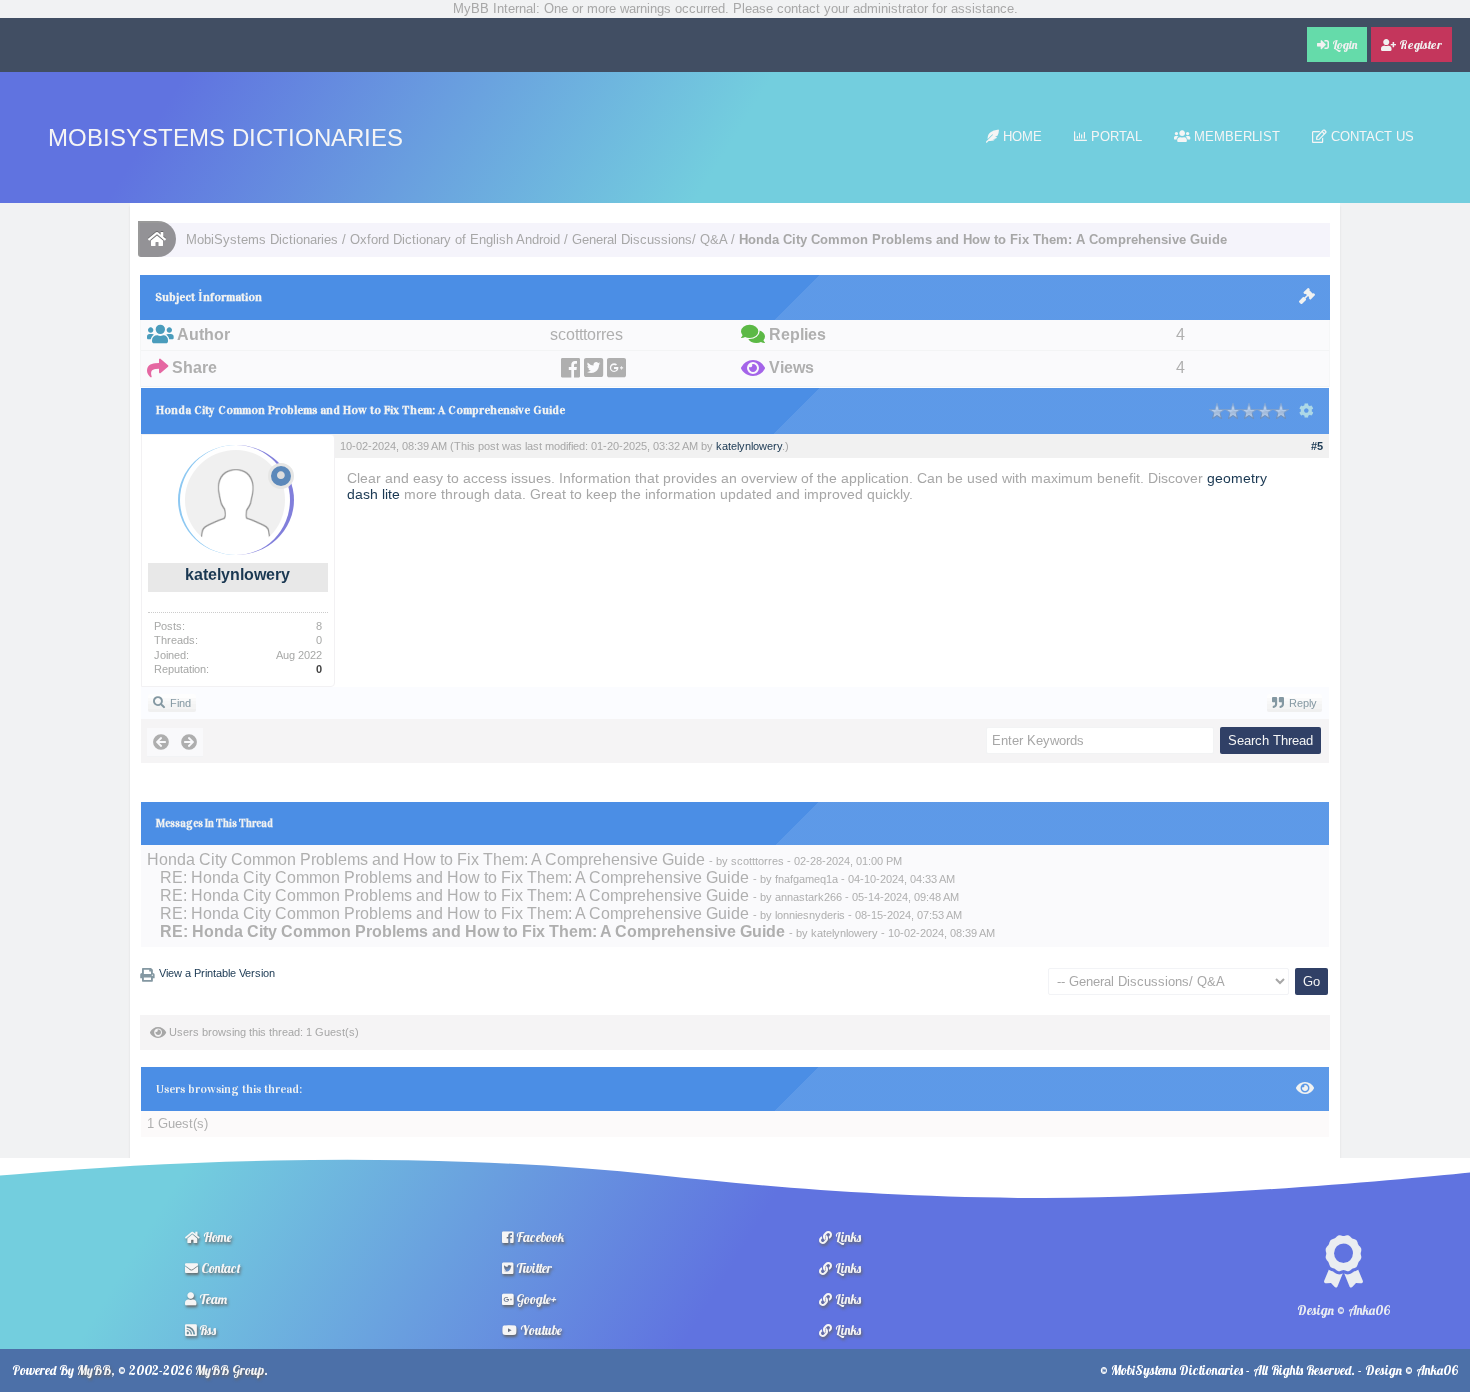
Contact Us (1370, 136)
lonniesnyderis (810, 915)
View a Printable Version (217, 973)
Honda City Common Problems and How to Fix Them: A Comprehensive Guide (426, 859)
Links (846, 1237)
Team (211, 1299)
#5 (1317, 446)
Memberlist (1235, 136)
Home (1020, 136)
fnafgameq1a (806, 879)
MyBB (94, 1370)
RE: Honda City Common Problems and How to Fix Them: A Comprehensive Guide (454, 877)
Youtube (539, 1330)
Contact (219, 1268)
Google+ (535, 1299)
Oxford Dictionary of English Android (455, 239)
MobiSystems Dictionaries (225, 137)
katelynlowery (237, 574)
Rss (206, 1330)
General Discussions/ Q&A (649, 239)
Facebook (538, 1237)
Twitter (532, 1268)
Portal (1114, 136)
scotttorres (757, 861)
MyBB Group (229, 1370)
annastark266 (808, 897)
